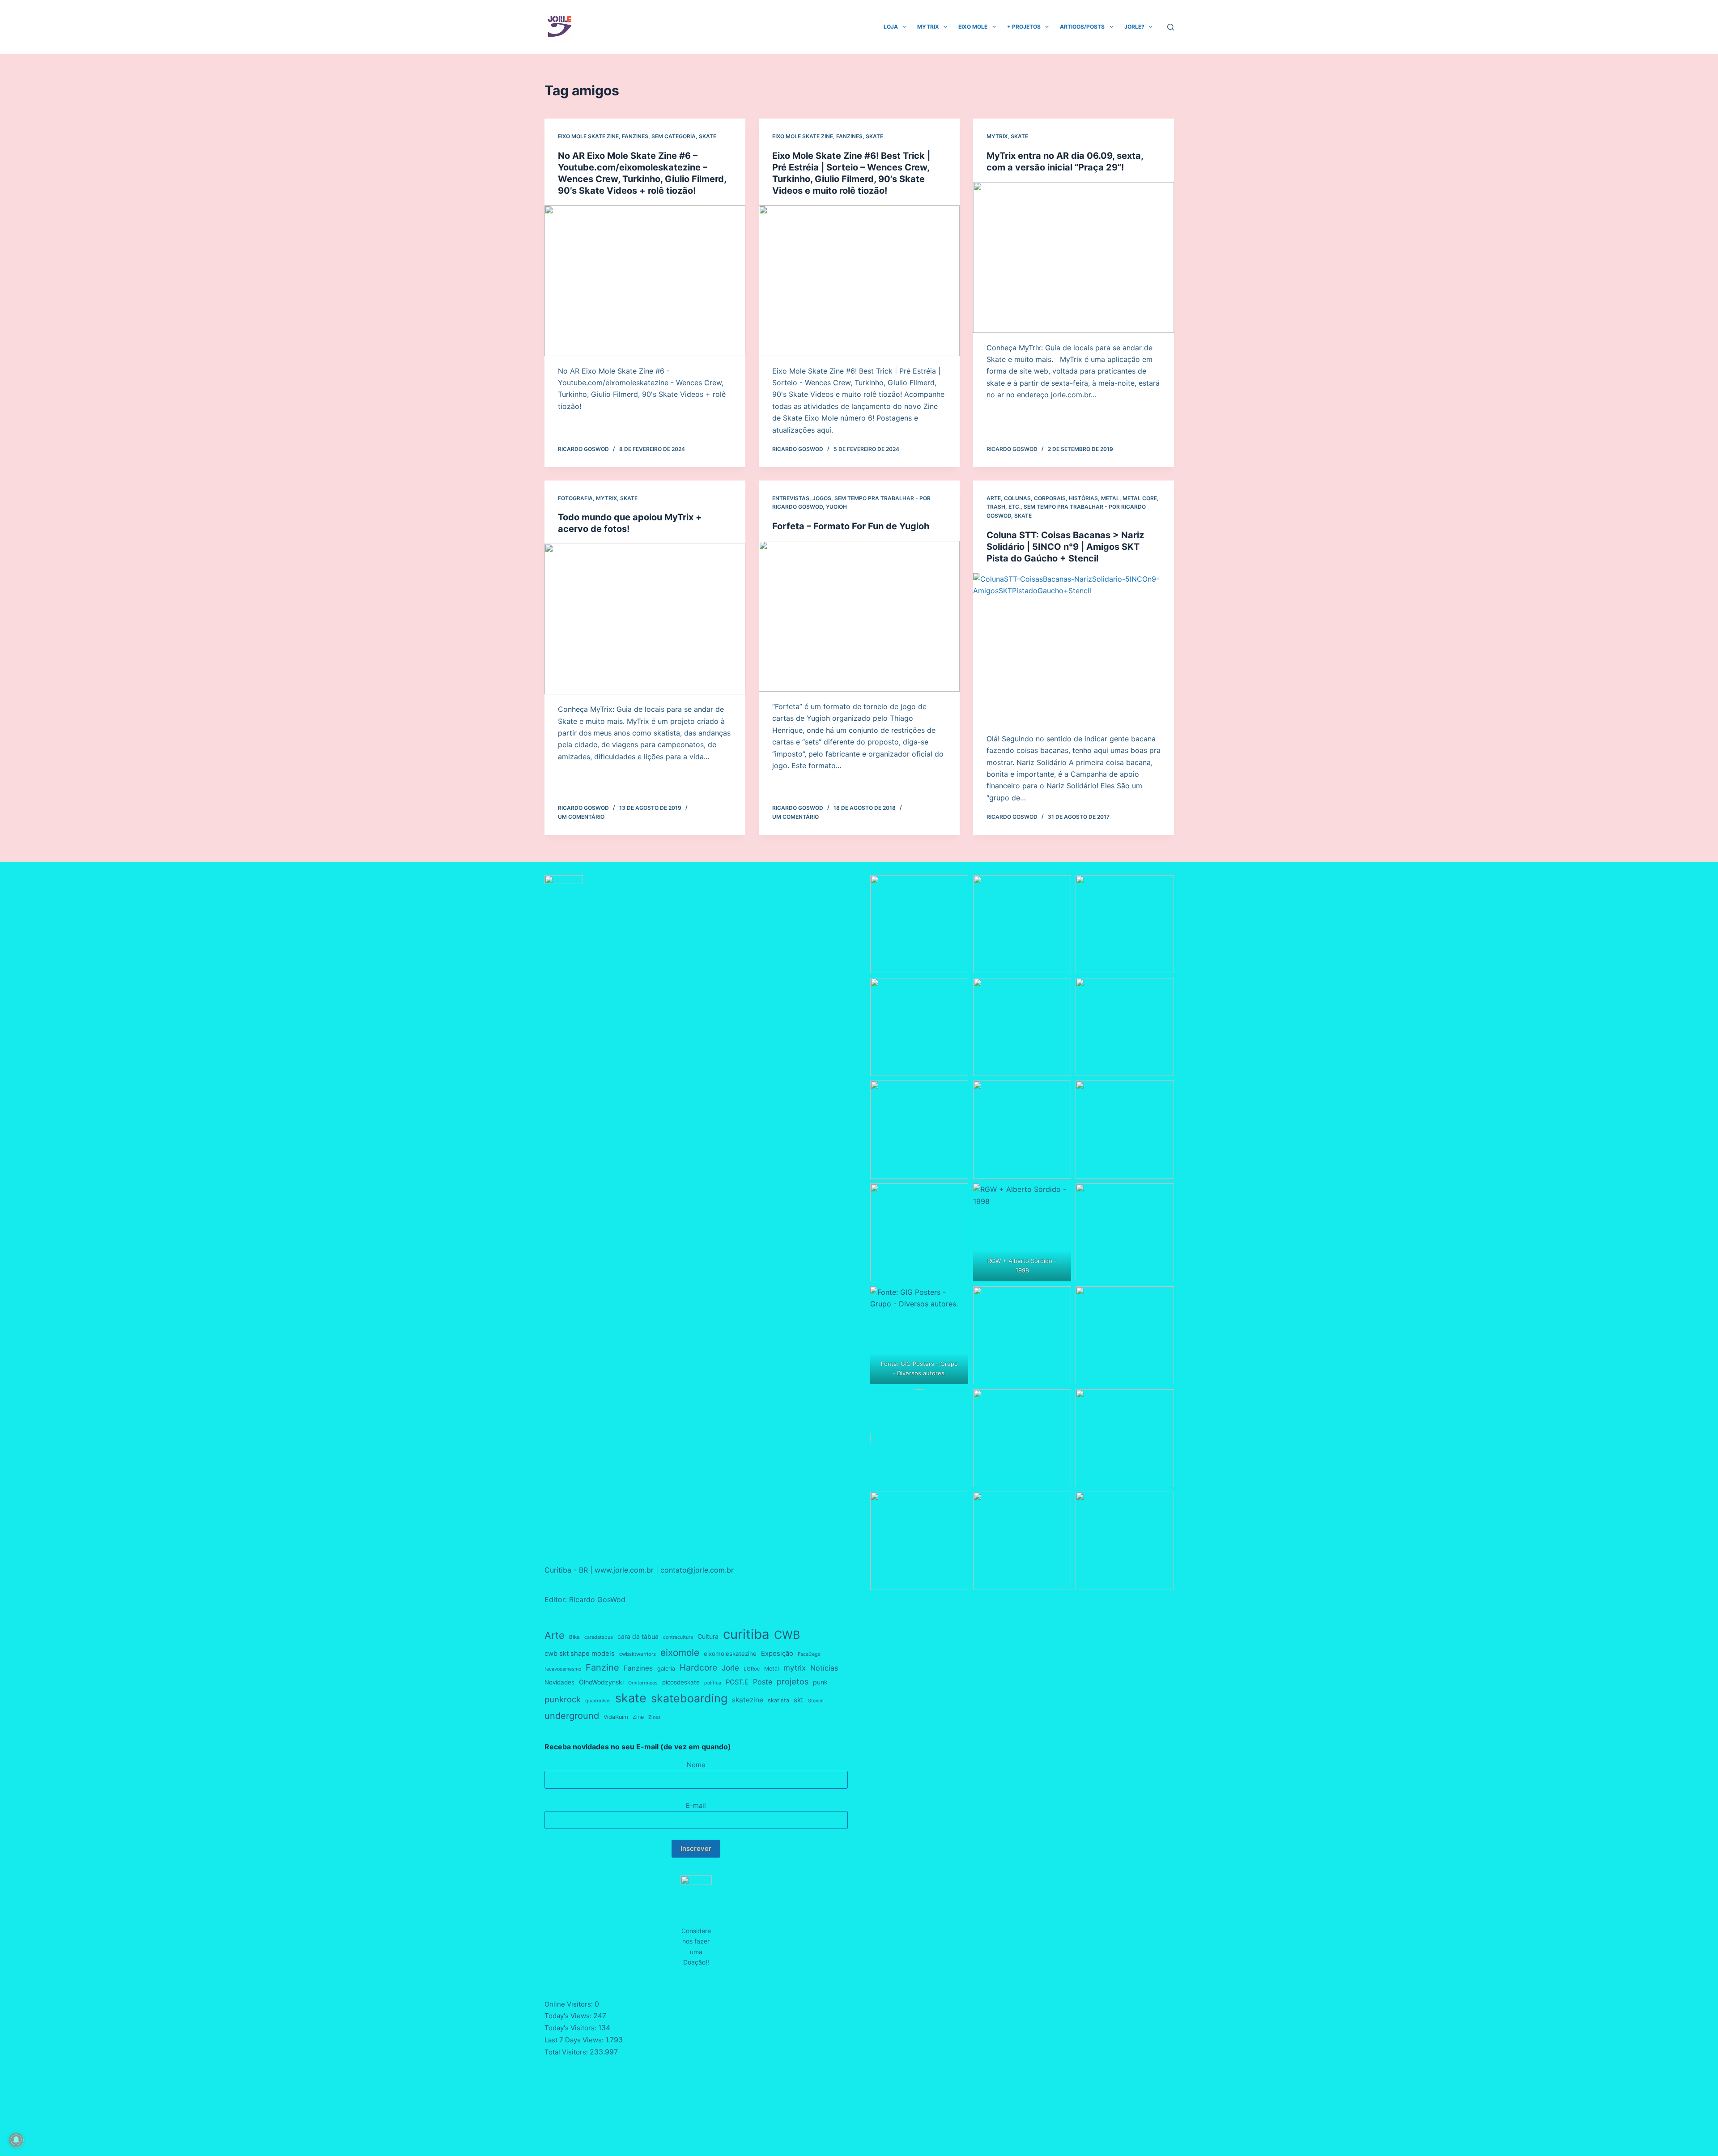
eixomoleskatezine (730, 1654)
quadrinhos (598, 1701)
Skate (708, 136)
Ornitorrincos (643, 1683)
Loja (891, 27)
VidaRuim (616, 1717)
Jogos (822, 498)
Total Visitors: (567, 2052)
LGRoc (752, 1669)
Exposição (777, 1654)
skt (799, 1700)
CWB (787, 1635)
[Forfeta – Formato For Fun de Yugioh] (859, 616)
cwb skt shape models (580, 1654)
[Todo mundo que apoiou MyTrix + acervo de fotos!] (645, 619)
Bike (574, 1637)
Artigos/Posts (1082, 27)
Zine (638, 1717)
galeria (666, 1669)
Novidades (559, 1682)
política (713, 1683)
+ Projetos (1024, 27)
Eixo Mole (973, 27)
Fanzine (602, 1667)
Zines (655, 1717)
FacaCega (809, 1654)
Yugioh (836, 507)
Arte (994, 498)
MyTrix (928, 27)
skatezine (748, 1700)
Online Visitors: (570, 2004)
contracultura (678, 1637)
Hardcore (698, 1667)
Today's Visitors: (571, 2028)
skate (631, 1698)
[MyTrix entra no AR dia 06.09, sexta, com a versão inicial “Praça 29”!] (1074, 257)
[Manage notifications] (16, 2140)
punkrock (563, 1699)
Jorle (730, 1668)
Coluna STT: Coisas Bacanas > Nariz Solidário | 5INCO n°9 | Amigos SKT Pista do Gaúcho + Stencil (1065, 547)
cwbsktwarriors (638, 1654)
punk (820, 1682)
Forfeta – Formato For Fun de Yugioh (851, 526)
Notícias (824, 1668)
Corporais (1050, 498)
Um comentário (581, 817)
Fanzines (635, 136)
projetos (793, 1681)
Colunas (1017, 498)
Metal (772, 1669)
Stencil (816, 1701)
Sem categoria (674, 136)
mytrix (795, 1668)
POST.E (737, 1682)
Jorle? (1134, 27)
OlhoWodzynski (601, 1682)
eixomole (680, 1652)
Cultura (708, 1636)
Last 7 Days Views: (575, 2040)
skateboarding (689, 1698)
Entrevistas (791, 498)
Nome (696, 1765)
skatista (778, 1700)
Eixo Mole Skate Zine (588, 136)
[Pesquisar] (1171, 27)
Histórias (1083, 498)
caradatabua (599, 1637)
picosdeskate (681, 1682)
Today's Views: (569, 2016)
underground (572, 1716)
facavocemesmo (563, 1669)
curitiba (746, 1634)
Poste (763, 1682)
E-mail (696, 1805)
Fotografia (575, 498)
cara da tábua (638, 1636)
